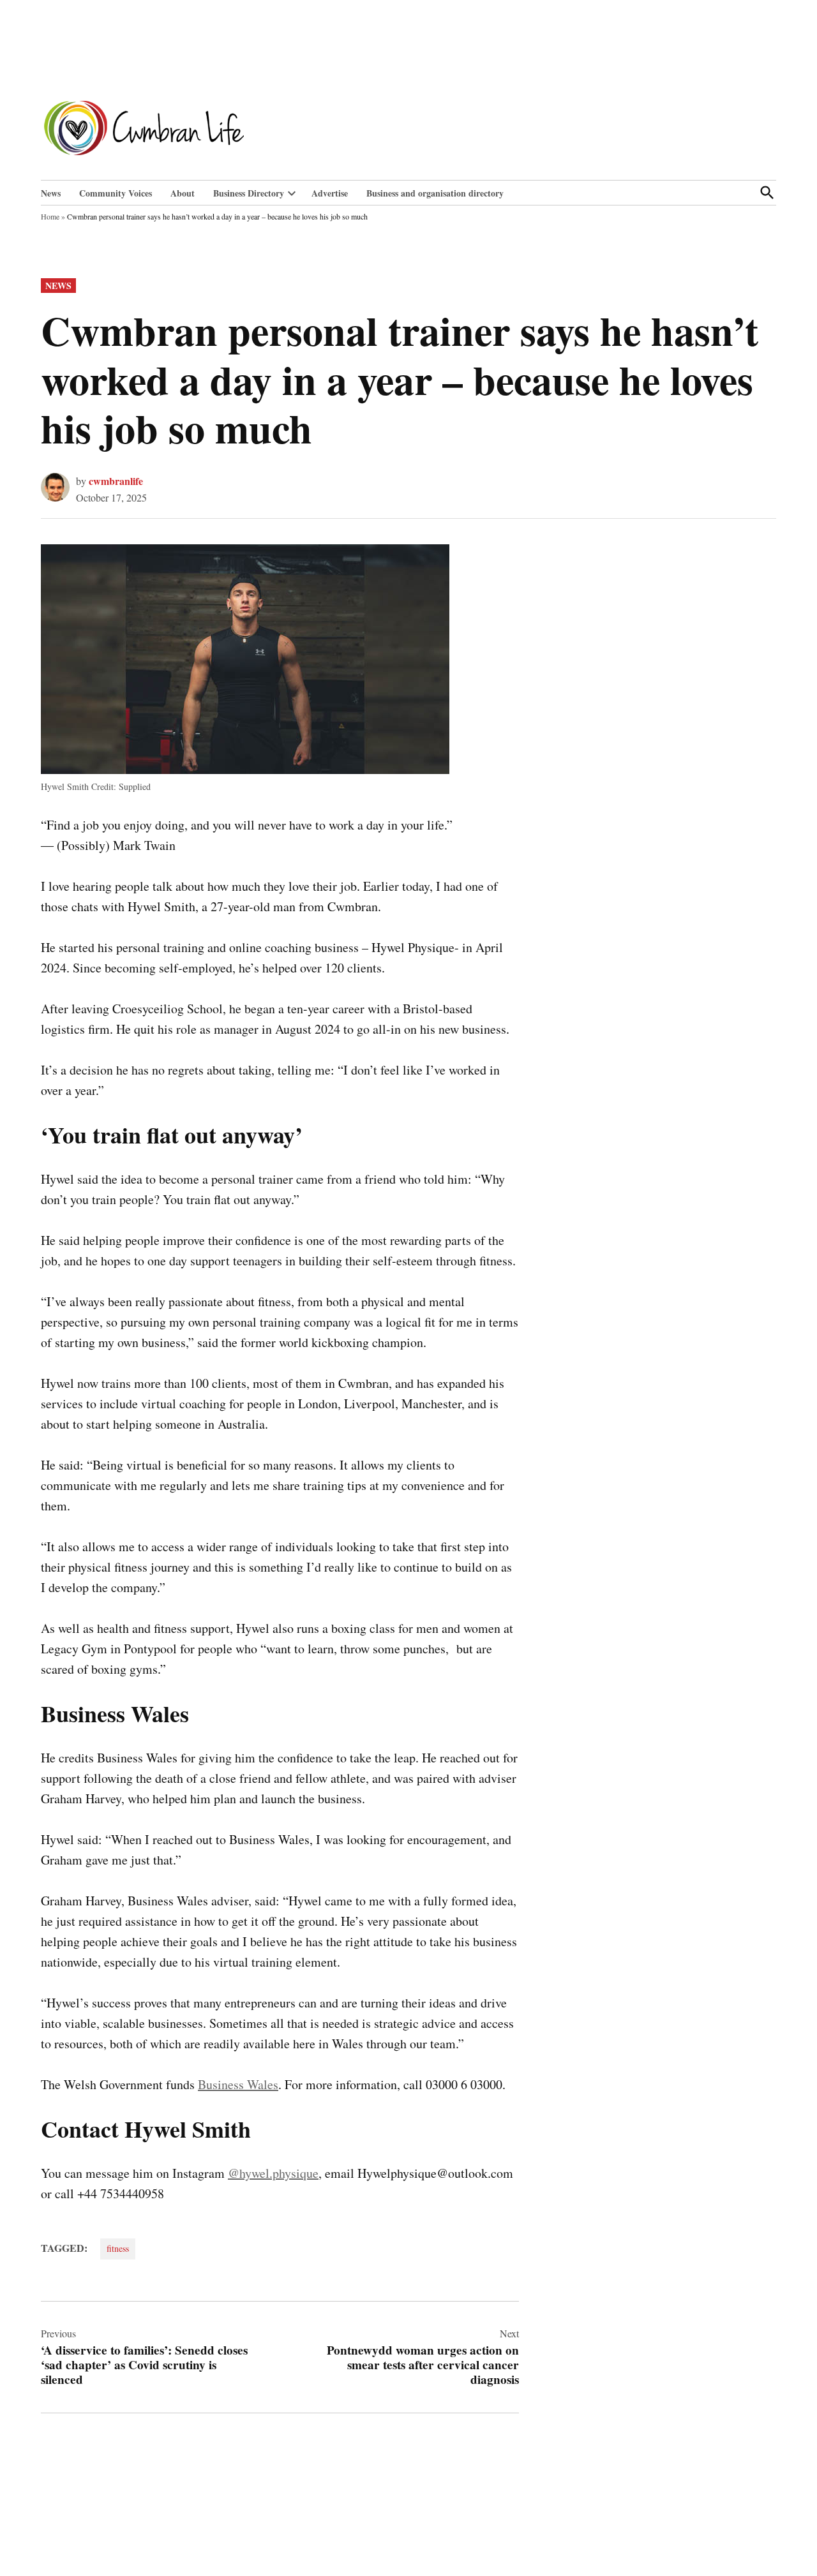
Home (50, 216)
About (183, 193)
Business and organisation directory (435, 193)
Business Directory (249, 193)
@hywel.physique (273, 2173)
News (51, 193)
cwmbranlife (116, 481)
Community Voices (116, 193)
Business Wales (238, 2084)
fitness (118, 2248)
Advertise (330, 193)
